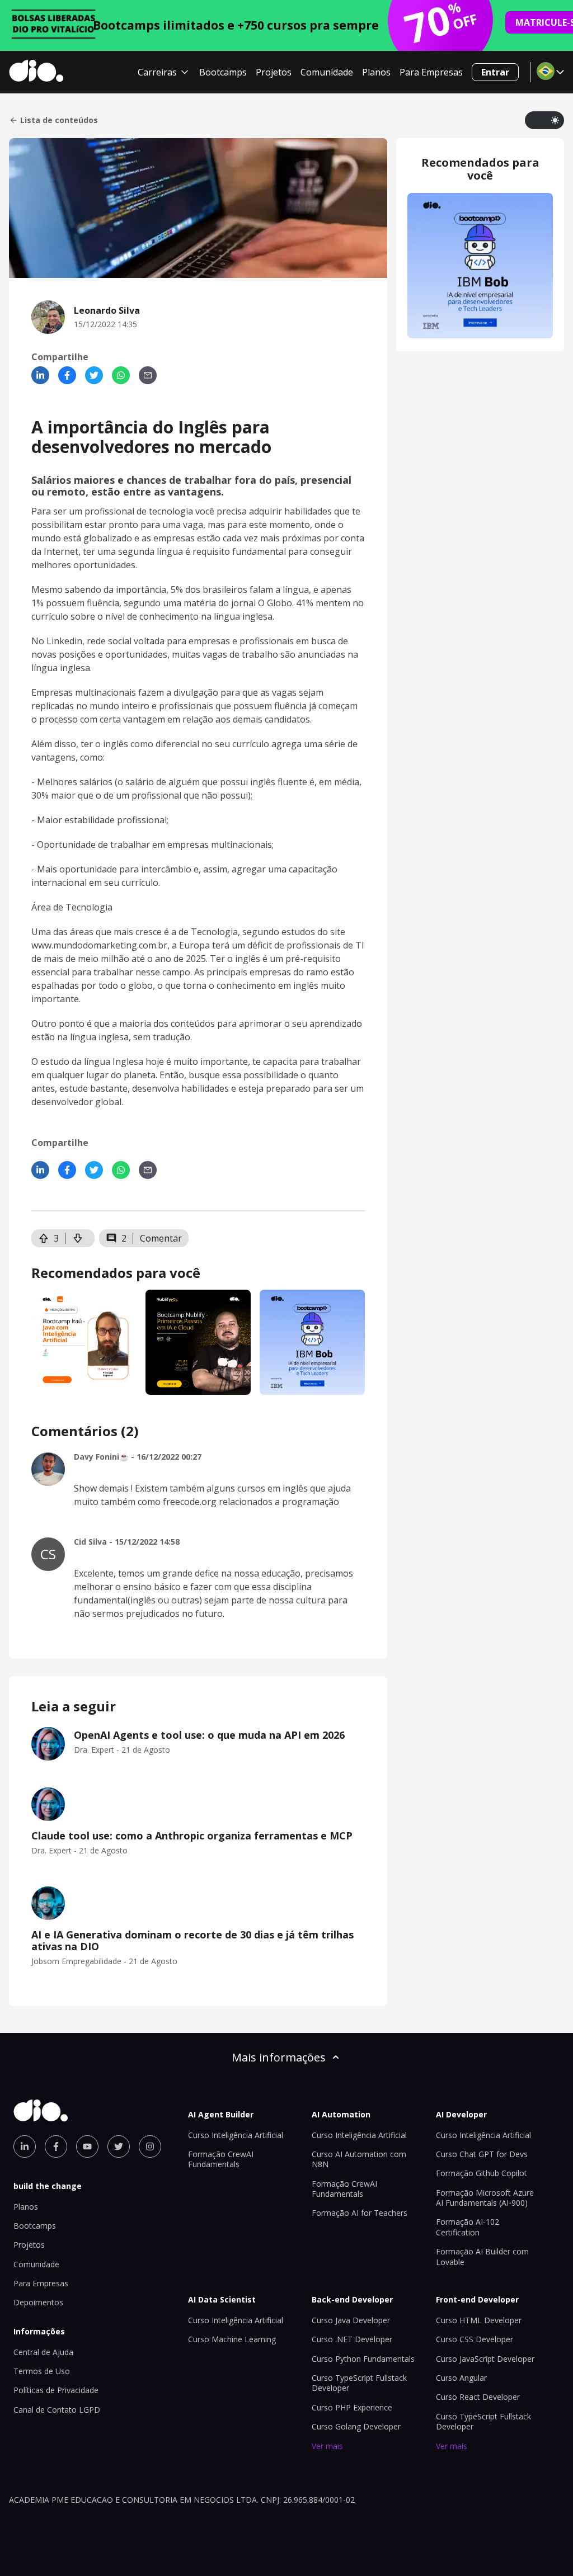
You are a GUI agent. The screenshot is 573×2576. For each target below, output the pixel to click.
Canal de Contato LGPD (57, 2410)
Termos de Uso (42, 2371)
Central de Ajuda (43, 2352)
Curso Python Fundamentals (363, 2359)
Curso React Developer (478, 2397)
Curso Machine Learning (232, 2339)
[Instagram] (150, 2146)
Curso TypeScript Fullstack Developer (359, 2383)
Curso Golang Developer (356, 2426)
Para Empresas (431, 72)
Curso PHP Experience (352, 2407)
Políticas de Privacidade (56, 2390)
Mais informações (279, 2057)
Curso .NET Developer (352, 2339)
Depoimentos (38, 2302)
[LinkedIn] (40, 375)
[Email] (148, 375)
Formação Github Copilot (482, 2173)
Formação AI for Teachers (360, 2213)
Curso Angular (461, 2378)
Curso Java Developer (351, 2320)
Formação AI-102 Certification (468, 2227)
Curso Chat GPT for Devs (482, 2154)
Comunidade (327, 72)
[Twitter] (94, 375)
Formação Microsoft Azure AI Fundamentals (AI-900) (485, 2198)
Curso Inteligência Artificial (236, 2135)
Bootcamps (223, 72)
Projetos (274, 72)
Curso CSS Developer (475, 2339)
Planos (376, 72)
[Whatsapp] (121, 375)
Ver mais (327, 2446)
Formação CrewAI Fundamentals (221, 2159)
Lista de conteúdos (59, 120)
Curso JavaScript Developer (485, 2359)
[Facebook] (67, 375)
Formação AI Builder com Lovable (482, 2256)
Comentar (161, 1238)
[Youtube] (87, 2146)
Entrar (495, 72)
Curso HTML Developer (479, 2320)
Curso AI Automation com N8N (359, 2159)
